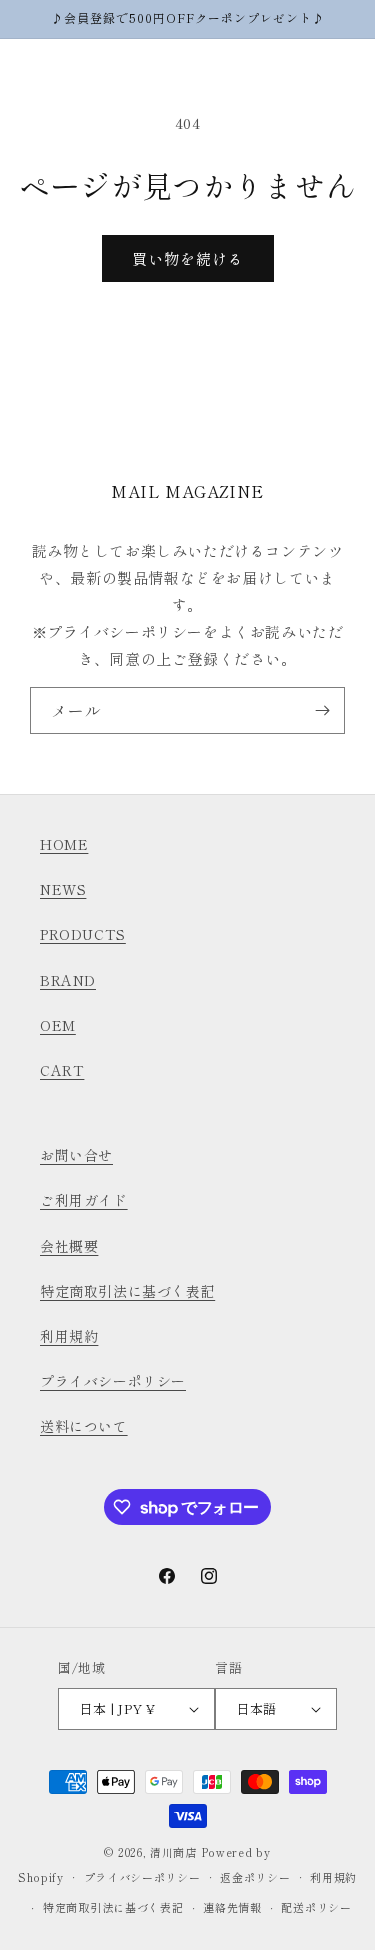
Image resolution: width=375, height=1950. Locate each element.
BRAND (68, 980)
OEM (58, 1025)
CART (62, 1070)
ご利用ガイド (84, 1200)
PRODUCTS (83, 934)
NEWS (63, 889)
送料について (84, 1426)
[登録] (322, 710)
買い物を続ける (188, 258)
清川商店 (173, 1852)
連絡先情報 (232, 1907)
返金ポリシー (255, 1877)
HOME (64, 844)
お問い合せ (76, 1155)
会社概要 (69, 1246)
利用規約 (69, 1336)
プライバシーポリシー (113, 1381)
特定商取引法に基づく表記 (127, 1291)
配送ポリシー (316, 1907)
